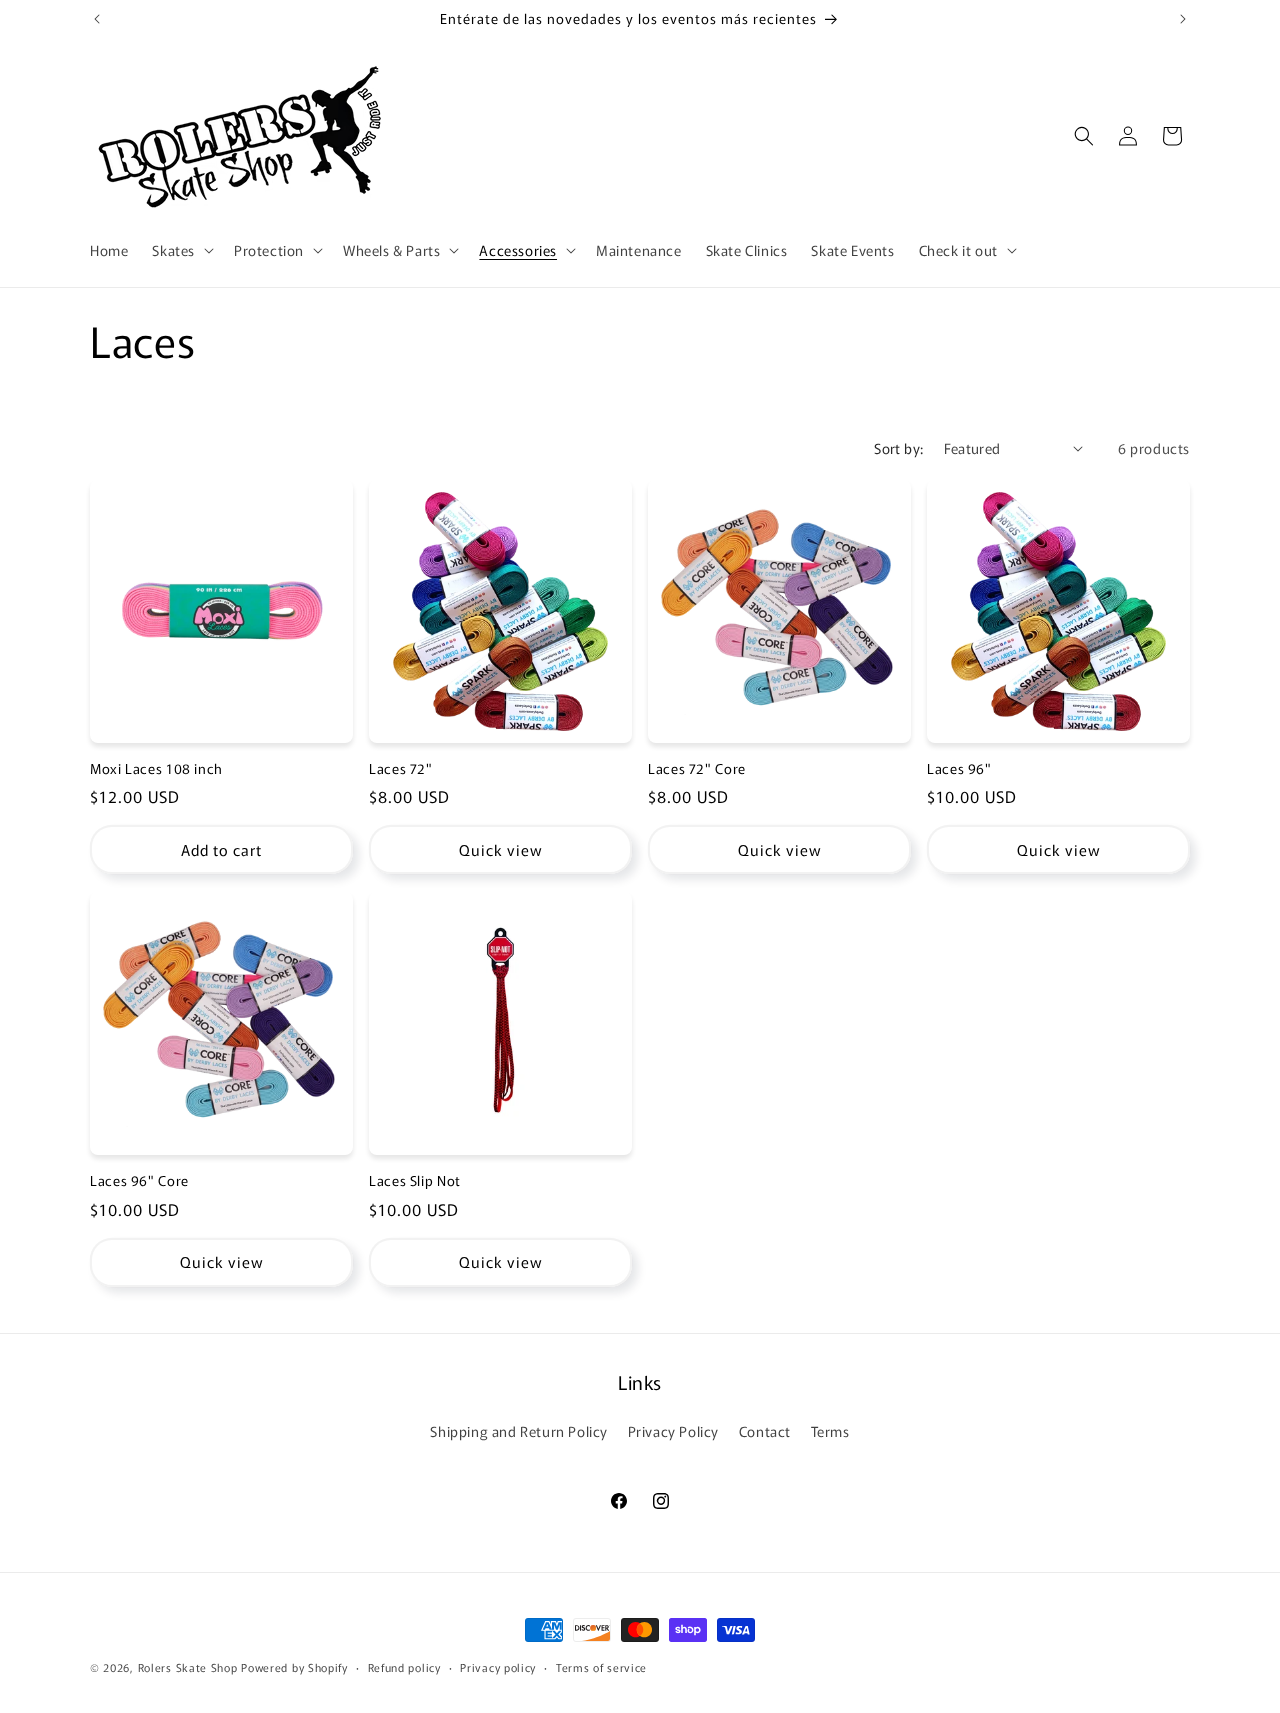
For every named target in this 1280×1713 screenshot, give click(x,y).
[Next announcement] (1183, 19)
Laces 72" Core (697, 769)
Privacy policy (498, 1666)
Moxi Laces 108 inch (156, 769)
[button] (181, 250)
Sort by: (898, 448)
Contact (765, 1431)
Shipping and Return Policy (519, 1431)
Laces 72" (401, 769)
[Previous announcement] (97, 19)
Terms (830, 1431)
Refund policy (404, 1666)
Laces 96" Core (139, 1181)
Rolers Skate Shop (188, 1667)
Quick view (501, 849)
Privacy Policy (673, 1431)
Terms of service (601, 1666)
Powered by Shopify (294, 1667)
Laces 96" (959, 769)
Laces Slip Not (415, 1181)
